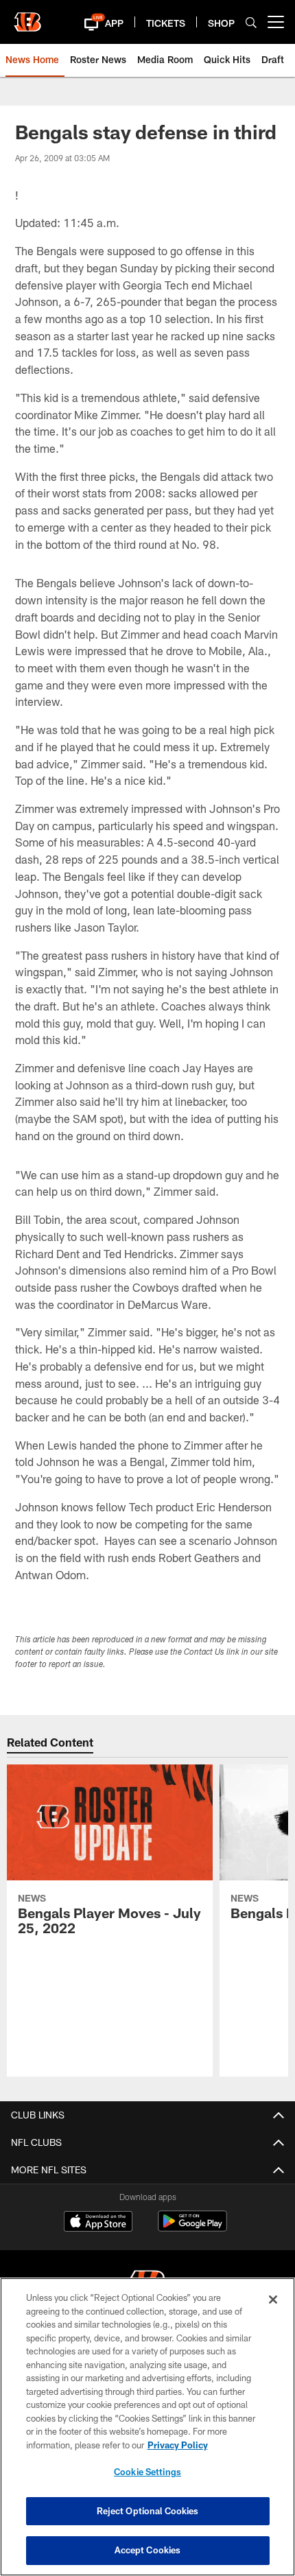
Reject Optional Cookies (148, 2511)
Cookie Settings (147, 2472)
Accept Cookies (148, 2550)
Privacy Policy (178, 2445)
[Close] (273, 2300)
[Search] (251, 22)
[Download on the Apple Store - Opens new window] (98, 2223)
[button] (95, 22)
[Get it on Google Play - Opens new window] (192, 2228)
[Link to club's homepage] (27, 16)
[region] (147, 2427)
